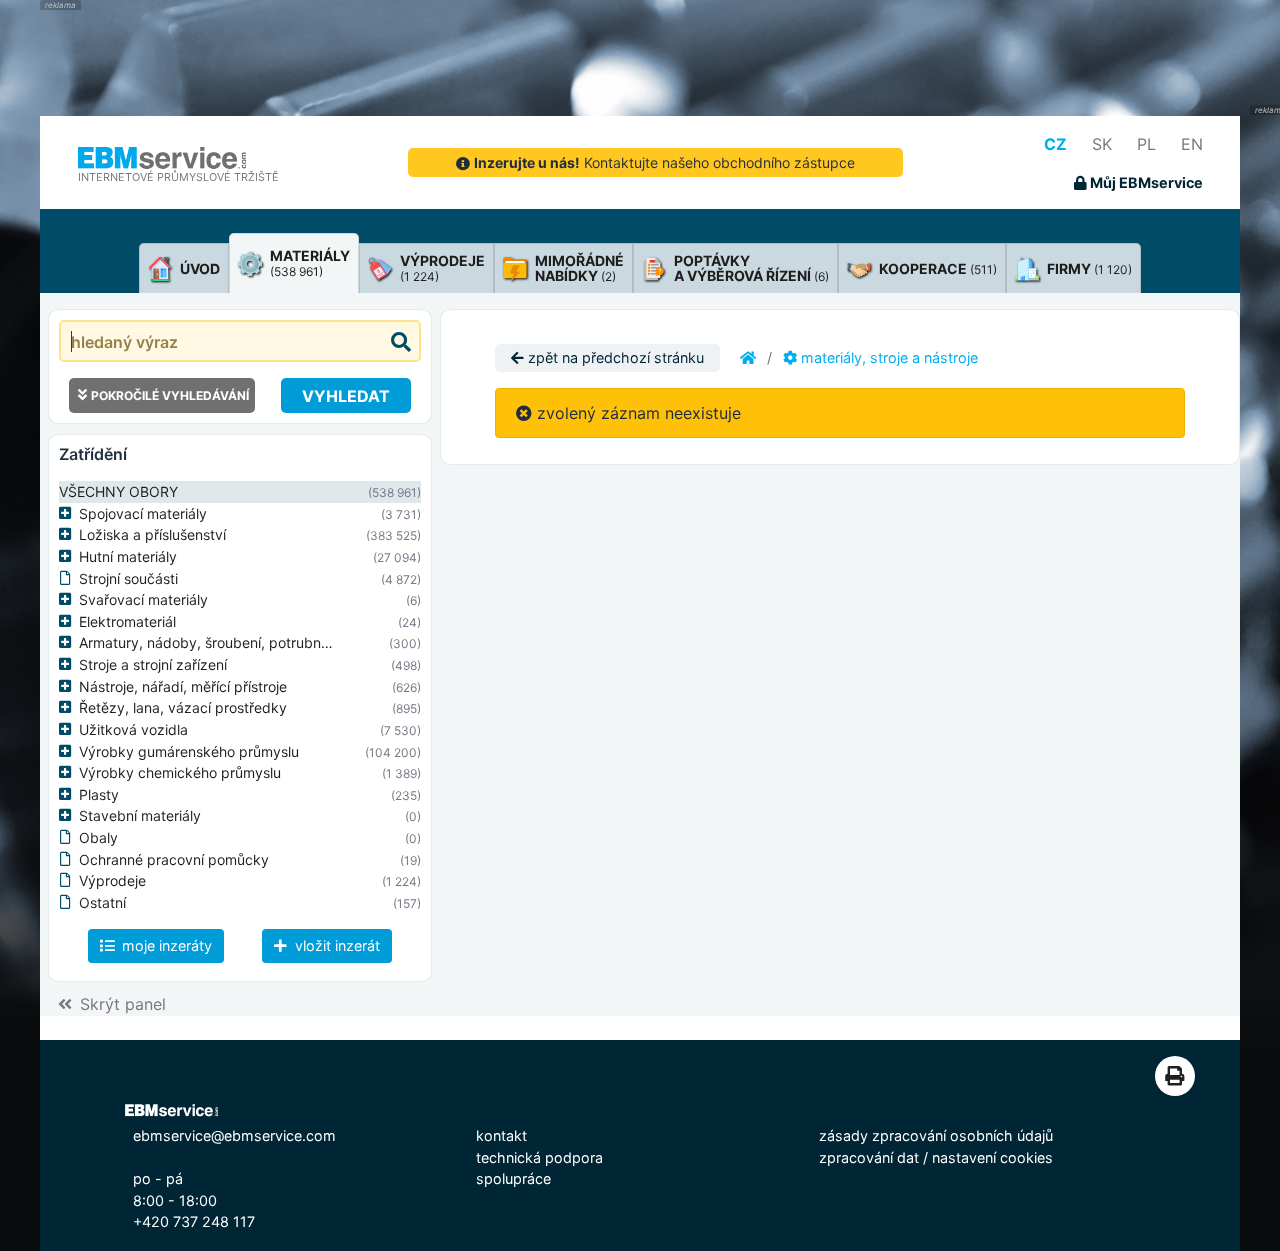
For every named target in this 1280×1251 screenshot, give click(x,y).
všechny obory (118, 491)
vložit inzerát (335, 945)
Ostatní (102, 902)
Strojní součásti (128, 578)
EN (1192, 144)
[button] (69, 514)
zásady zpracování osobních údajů (936, 1135)
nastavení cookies (992, 1157)
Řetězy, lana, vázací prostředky (183, 707)
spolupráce (513, 1178)
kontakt (501, 1135)
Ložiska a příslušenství (152, 534)
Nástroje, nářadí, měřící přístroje (183, 686)
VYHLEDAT (346, 396)
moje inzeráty (165, 945)
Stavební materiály (140, 815)
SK (1102, 144)
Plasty (99, 794)
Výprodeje (112, 880)
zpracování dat (869, 1157)
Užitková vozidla (133, 729)
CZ (1055, 144)
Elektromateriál (127, 621)
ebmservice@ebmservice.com (234, 1135)
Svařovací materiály (143, 599)
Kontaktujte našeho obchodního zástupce (664, 162)
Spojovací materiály (143, 513)
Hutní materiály (128, 556)
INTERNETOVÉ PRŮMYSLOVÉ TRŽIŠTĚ (178, 177)
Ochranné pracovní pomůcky (174, 859)
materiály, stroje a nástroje (887, 357)
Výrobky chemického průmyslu (180, 772)
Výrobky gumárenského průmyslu (189, 751)
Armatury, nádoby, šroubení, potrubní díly (215, 642)
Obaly (98, 837)
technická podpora (539, 1157)
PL (1146, 144)
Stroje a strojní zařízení (153, 664)
